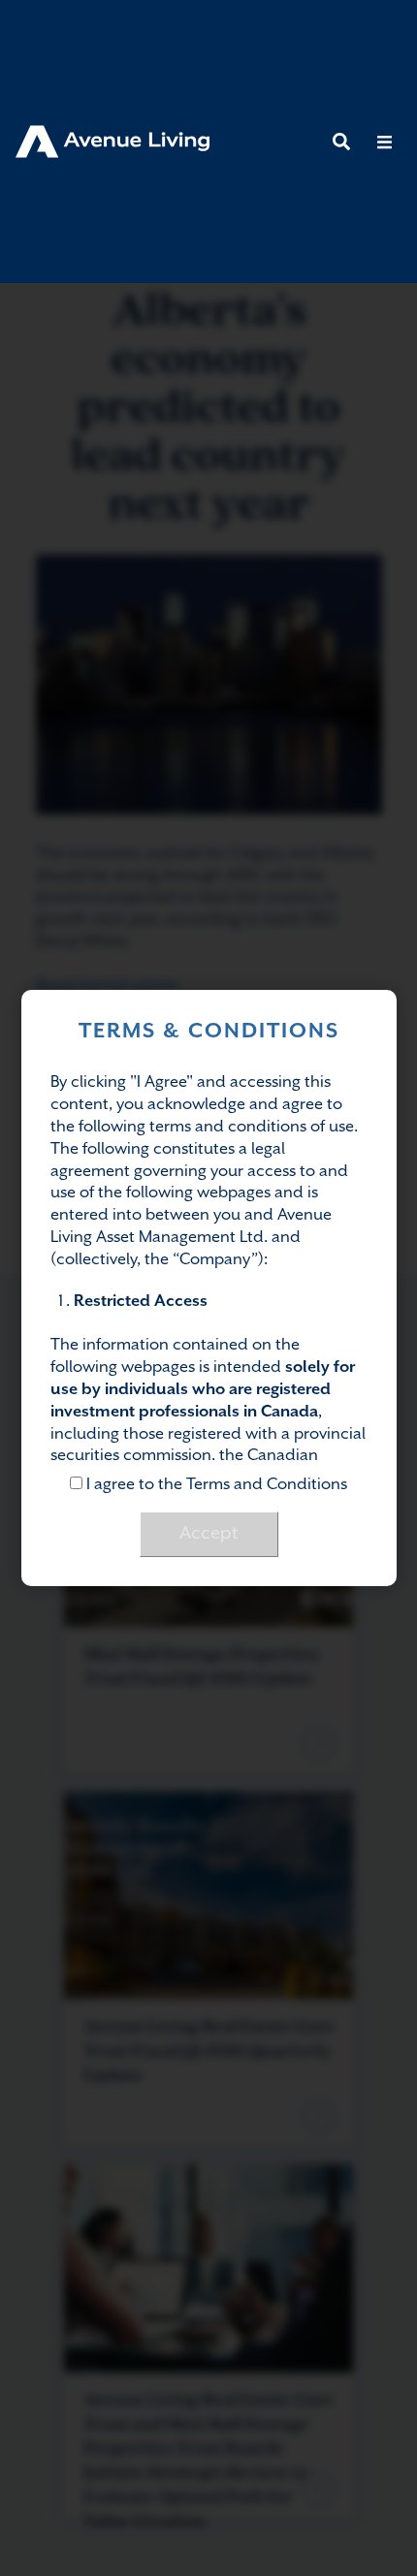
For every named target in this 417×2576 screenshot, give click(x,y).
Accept (209, 1533)
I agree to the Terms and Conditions (215, 1485)
